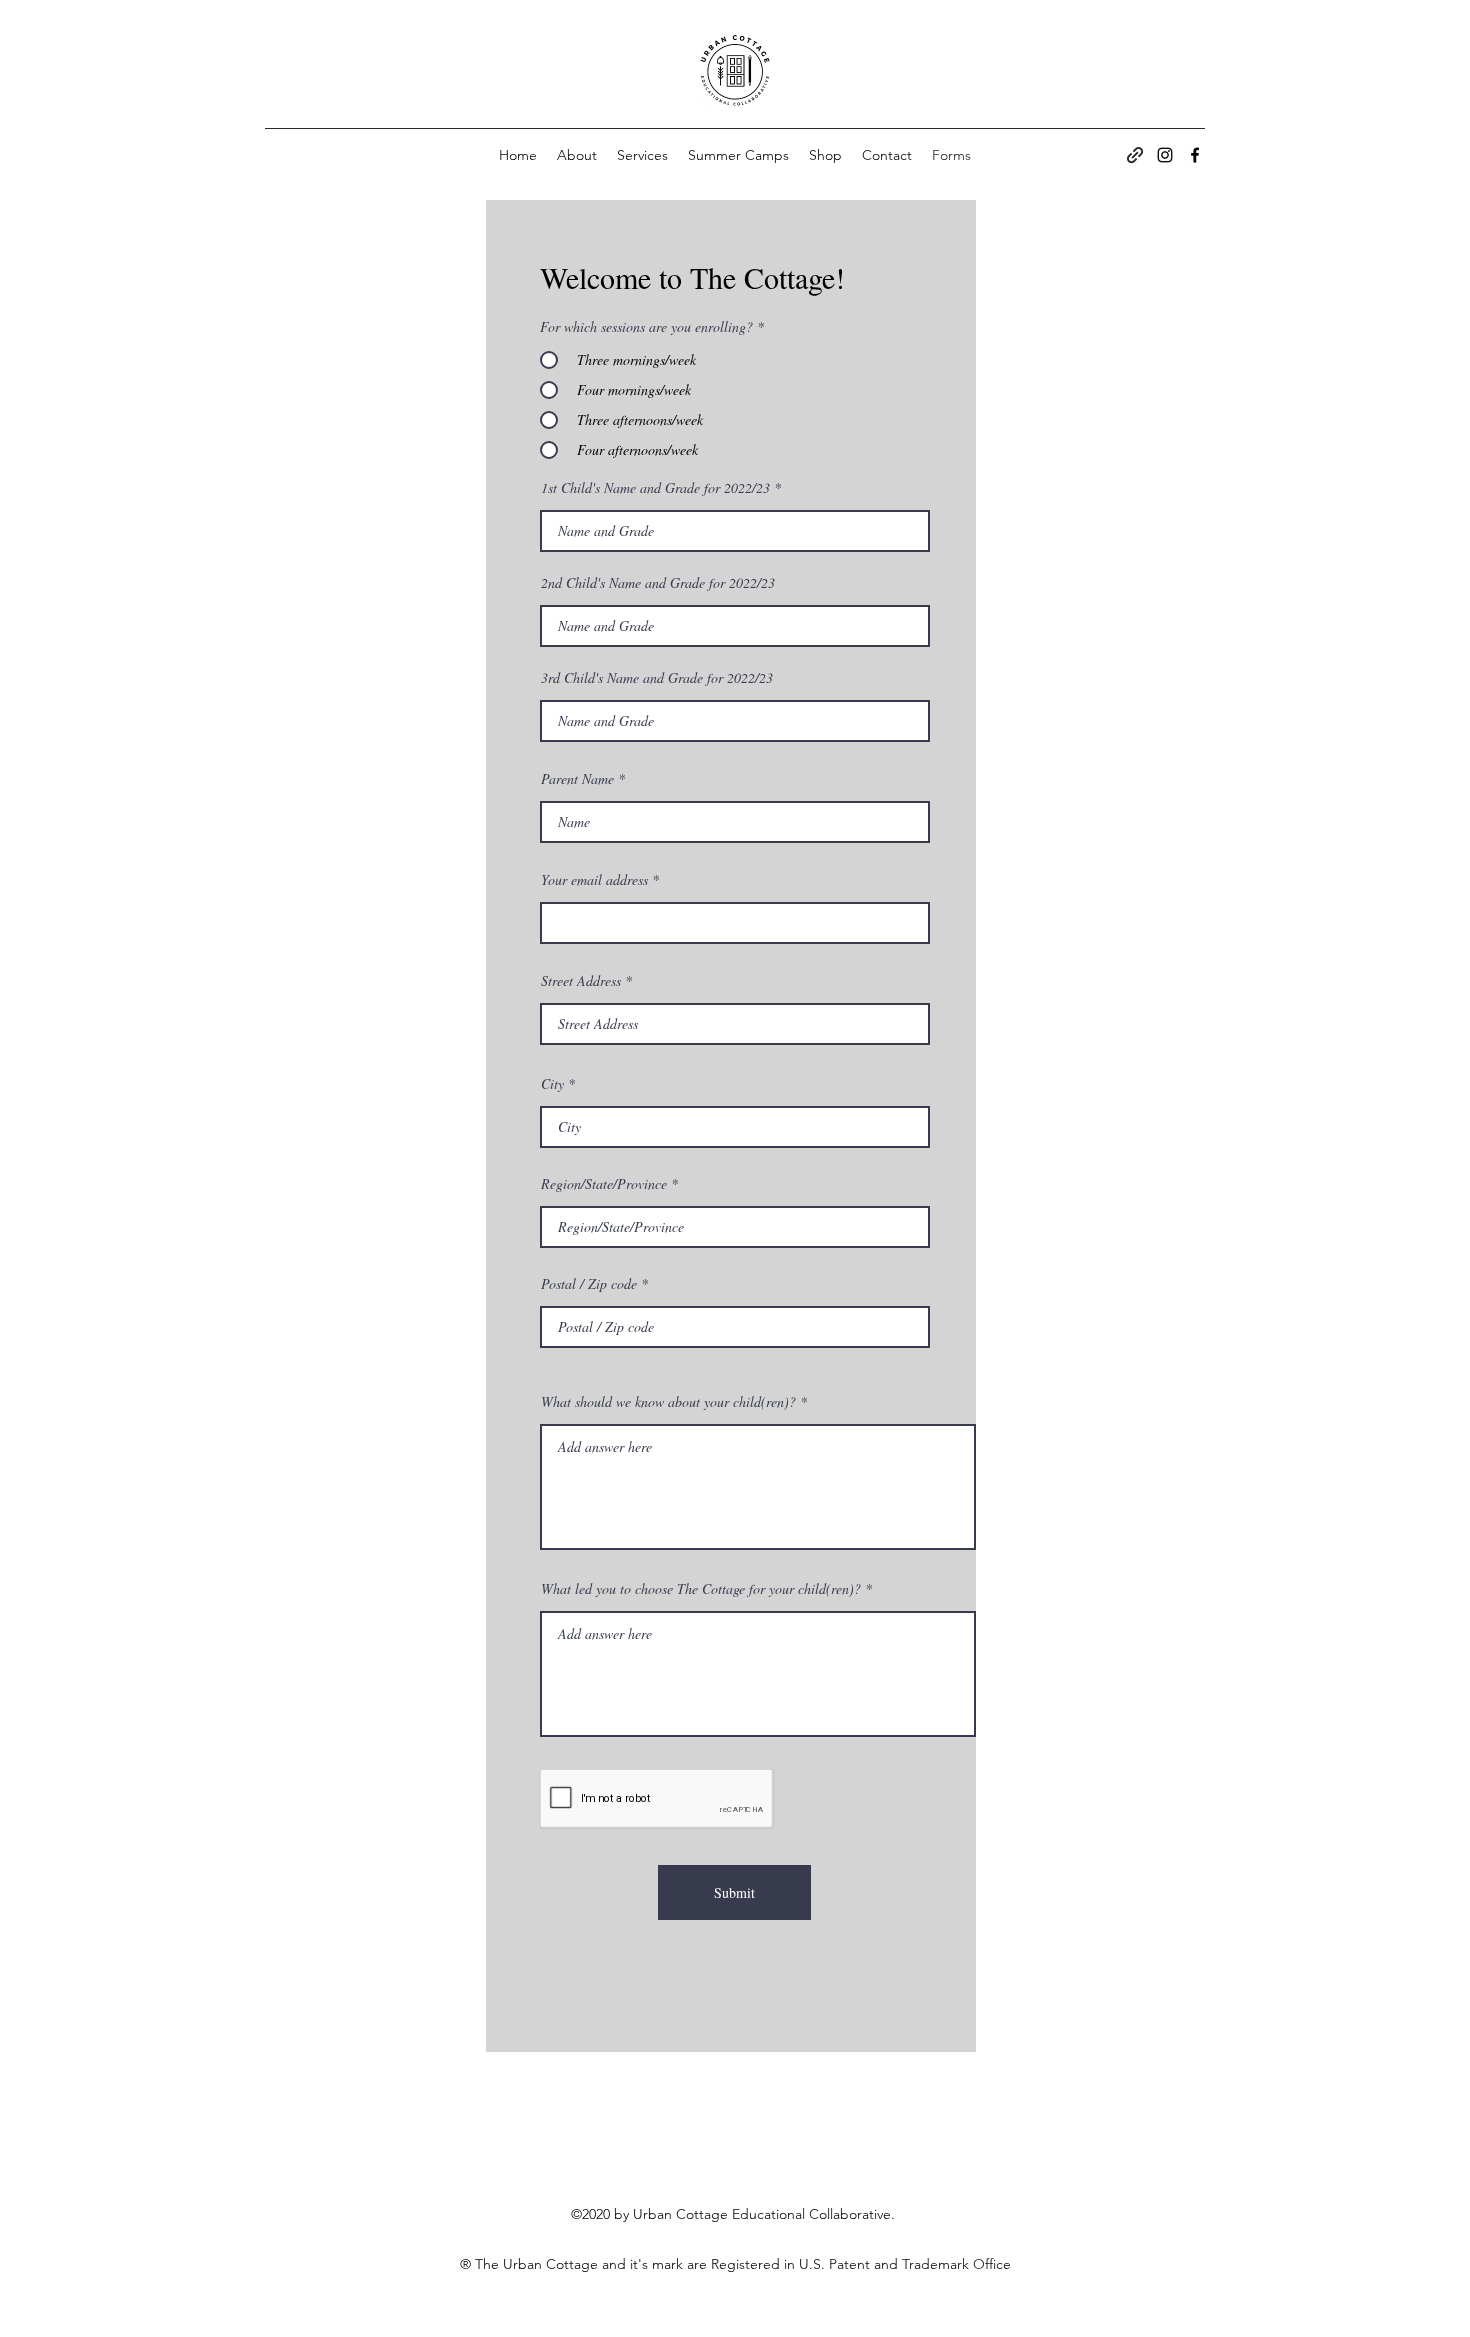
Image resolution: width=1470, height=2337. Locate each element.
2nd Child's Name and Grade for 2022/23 (658, 583)
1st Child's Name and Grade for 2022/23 (655, 488)
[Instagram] (1165, 155)
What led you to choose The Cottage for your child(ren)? (701, 1589)
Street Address (581, 981)
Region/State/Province (604, 1184)
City (552, 1084)
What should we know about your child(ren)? (668, 1402)
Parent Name (577, 779)
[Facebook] (1195, 155)
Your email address (594, 880)
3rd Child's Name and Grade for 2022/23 (657, 678)
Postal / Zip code (589, 1284)
